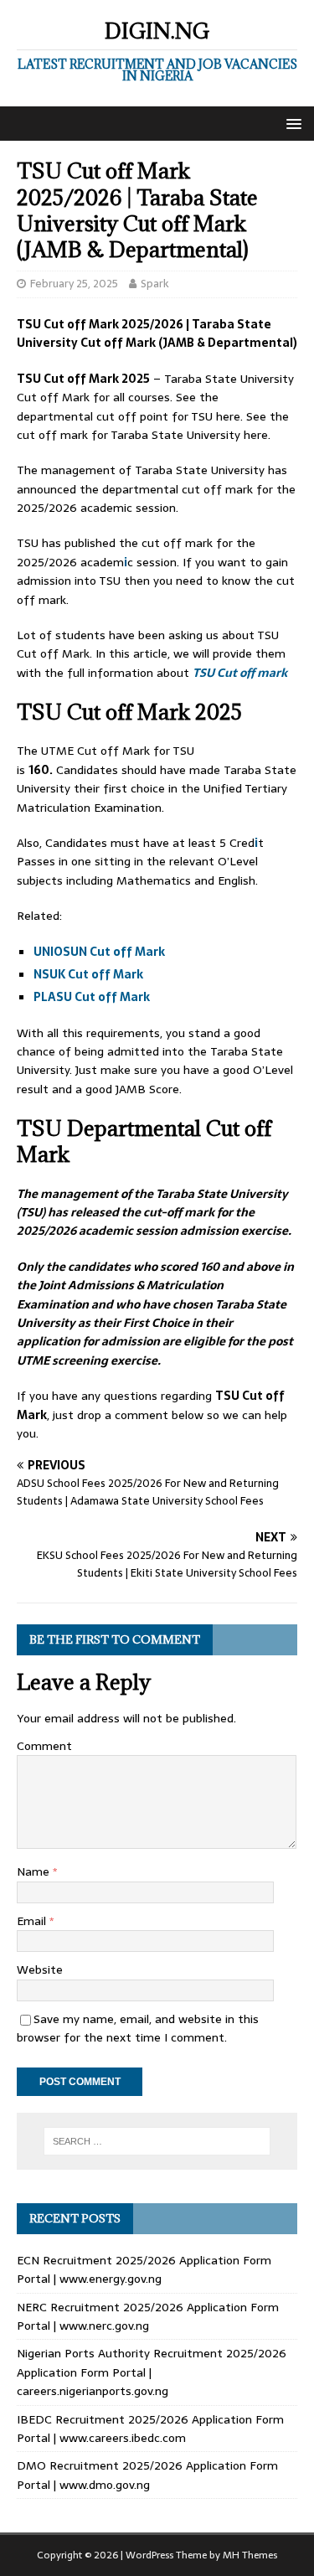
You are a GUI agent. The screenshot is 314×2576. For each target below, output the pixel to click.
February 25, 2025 (74, 284)
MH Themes (250, 2555)
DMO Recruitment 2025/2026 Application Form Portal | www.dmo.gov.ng (147, 2475)
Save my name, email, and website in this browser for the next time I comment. (138, 2028)
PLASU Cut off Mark (93, 997)
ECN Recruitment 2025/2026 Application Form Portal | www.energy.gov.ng (144, 2269)
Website (40, 1969)
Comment (44, 1746)
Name (35, 1871)
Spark (155, 284)
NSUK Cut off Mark (90, 974)
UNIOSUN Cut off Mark (100, 952)
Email (33, 1921)
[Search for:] (157, 2141)
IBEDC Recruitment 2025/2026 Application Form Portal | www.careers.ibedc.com (150, 2429)
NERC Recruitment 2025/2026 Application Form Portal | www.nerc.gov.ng (148, 2316)
